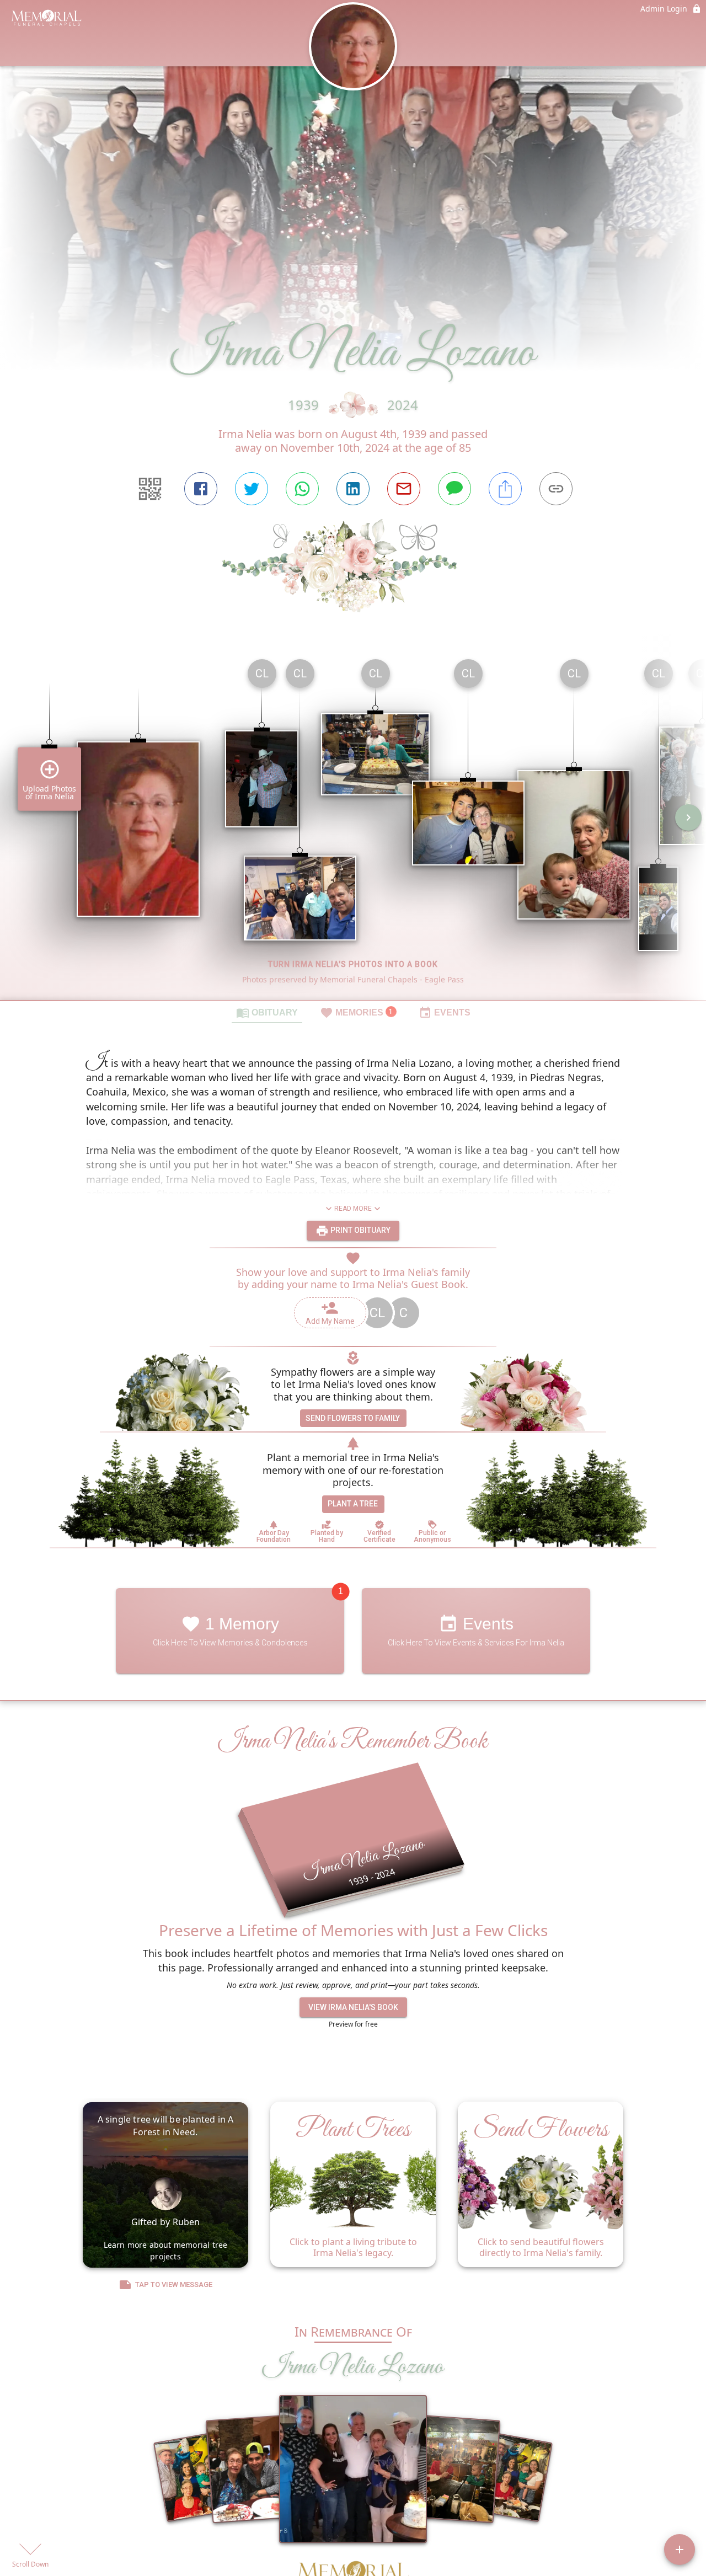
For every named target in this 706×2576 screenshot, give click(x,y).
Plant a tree (353, 1504)
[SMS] (454, 489)
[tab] (267, 1012)
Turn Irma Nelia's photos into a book (353, 964)
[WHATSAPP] (302, 489)
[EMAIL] (404, 489)
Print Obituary (360, 1230)
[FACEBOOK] (201, 489)
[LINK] (556, 489)
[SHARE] (505, 489)
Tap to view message (174, 2284)
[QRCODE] (150, 489)
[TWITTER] (252, 489)
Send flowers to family (353, 1418)
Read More (353, 1209)
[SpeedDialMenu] (680, 2550)
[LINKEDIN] (353, 489)
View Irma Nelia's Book (353, 2007)
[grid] (353, 825)
